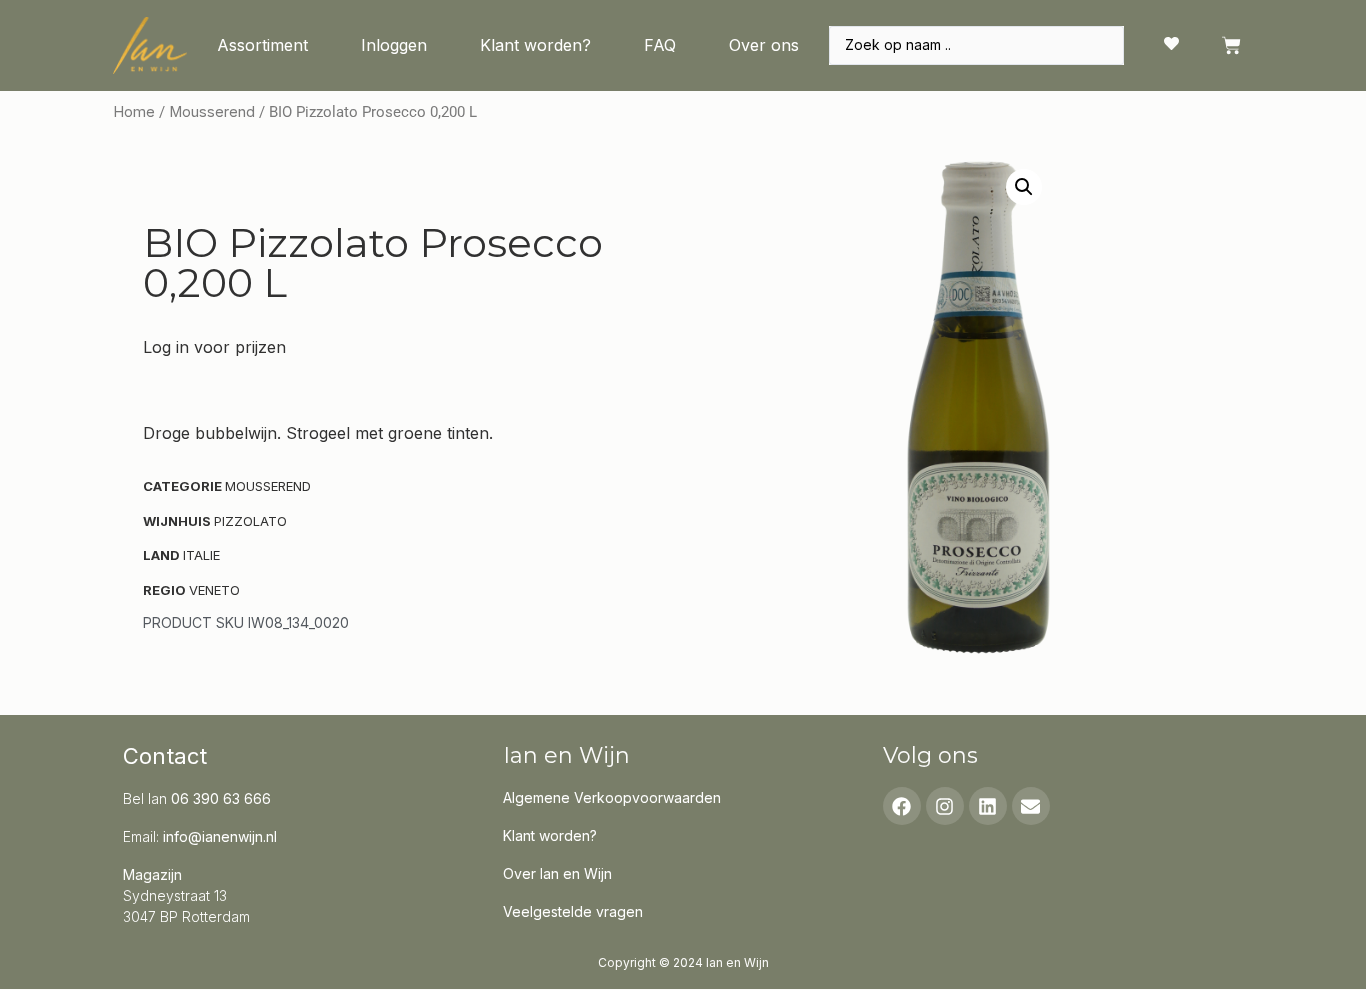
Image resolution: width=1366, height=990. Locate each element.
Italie (201, 555)
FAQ (660, 45)
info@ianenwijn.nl (220, 836)
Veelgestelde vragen (573, 911)
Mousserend (212, 112)
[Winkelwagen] (1231, 45)
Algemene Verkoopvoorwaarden (612, 797)
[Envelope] (1031, 806)
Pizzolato (250, 521)
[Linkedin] (988, 806)
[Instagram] (945, 806)
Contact (165, 756)
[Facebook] (902, 806)
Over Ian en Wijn (557, 873)
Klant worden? (535, 45)
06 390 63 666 (221, 798)
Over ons (764, 45)
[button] (1024, 187)
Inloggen (394, 45)
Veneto (214, 590)
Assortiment (262, 45)
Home (134, 112)
